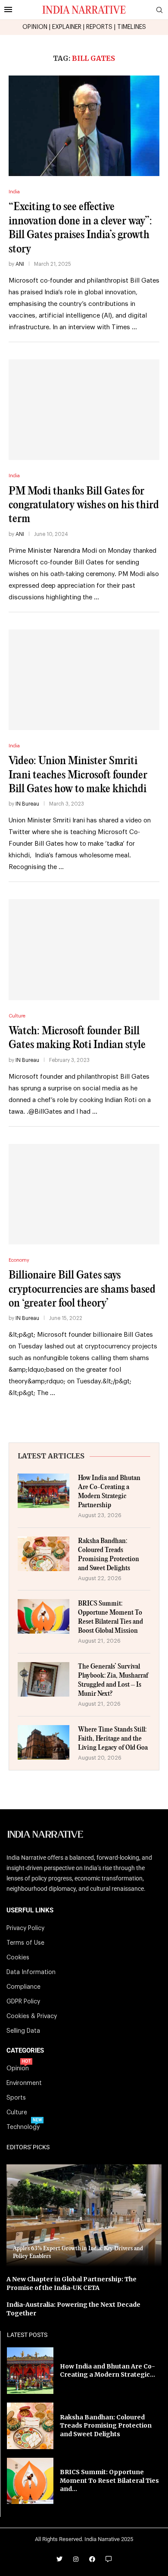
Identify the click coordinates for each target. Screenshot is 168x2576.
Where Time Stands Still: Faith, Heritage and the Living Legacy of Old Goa (113, 1739)
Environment (24, 2083)
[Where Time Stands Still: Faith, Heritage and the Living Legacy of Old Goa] (44, 1742)
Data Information (31, 1972)
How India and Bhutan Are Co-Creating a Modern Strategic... (107, 2371)
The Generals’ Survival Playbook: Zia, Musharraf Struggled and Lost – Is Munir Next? (113, 1680)
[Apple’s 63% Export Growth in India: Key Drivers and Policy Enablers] (84, 2215)
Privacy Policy (25, 1928)
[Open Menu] (8, 9)
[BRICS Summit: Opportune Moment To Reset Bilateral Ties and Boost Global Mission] (44, 1616)
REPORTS (99, 27)
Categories (25, 2051)
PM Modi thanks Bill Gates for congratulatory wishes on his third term (84, 505)
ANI (20, 264)
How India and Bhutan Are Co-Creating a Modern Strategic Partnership (109, 1492)
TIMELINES (132, 27)
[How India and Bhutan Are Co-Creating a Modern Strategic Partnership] (44, 1491)
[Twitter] (59, 2559)
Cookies (18, 1958)
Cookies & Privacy (32, 2016)
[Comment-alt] (109, 2559)
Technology (23, 2127)
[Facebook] (92, 2559)
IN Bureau (27, 804)
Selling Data (23, 2031)
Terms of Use (25, 1943)
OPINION (35, 27)
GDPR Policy (23, 2002)
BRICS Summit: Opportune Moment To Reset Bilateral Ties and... (109, 2480)
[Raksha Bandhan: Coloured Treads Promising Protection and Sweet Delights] (44, 1554)
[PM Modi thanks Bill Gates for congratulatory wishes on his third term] (84, 410)
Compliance (23, 1987)
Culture (17, 2113)
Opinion (18, 2069)
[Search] (159, 10)
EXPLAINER (67, 27)
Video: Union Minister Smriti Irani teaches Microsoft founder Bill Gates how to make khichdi (78, 775)
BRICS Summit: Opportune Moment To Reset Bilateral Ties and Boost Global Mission (110, 1617)
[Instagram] (76, 2559)
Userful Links (30, 1910)
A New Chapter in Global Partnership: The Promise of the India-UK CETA (72, 2283)
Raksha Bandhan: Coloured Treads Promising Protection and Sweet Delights (109, 1555)
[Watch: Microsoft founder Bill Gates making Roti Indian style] (84, 949)
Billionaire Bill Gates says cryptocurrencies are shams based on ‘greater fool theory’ (82, 1289)
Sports (16, 2098)
